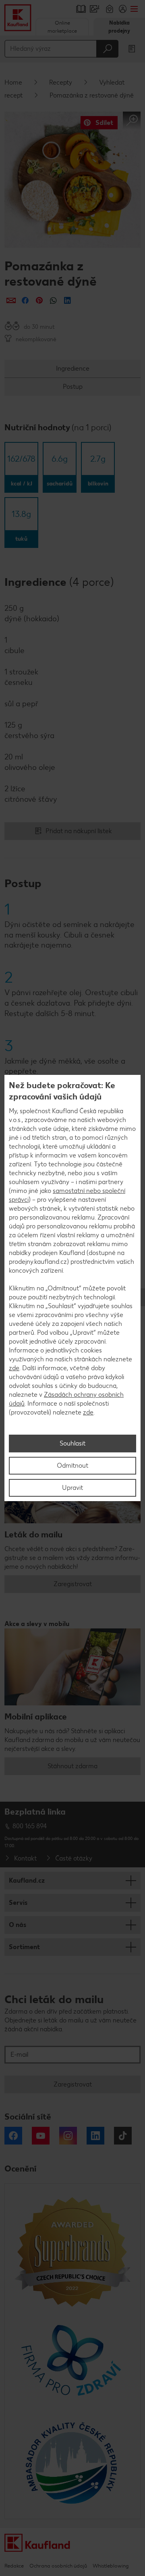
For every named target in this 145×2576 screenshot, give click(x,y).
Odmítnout (72, 1465)
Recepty (61, 82)
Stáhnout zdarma (72, 1766)
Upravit (72, 1488)
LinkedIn (95, 2136)
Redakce (14, 2566)
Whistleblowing (111, 2566)
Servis (18, 1903)
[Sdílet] (11, 300)
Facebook (13, 2136)
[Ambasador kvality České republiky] (72, 2463)
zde (14, 1368)
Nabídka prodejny (119, 27)
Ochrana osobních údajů (58, 2566)
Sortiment (24, 1947)
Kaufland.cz (27, 1880)
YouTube (41, 2136)
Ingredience (73, 368)
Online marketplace (62, 27)
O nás (18, 1925)
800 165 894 (30, 1826)
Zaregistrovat (73, 1584)
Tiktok (123, 2136)
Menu (134, 9)
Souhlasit (72, 1443)
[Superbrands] (72, 2251)
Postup (73, 387)
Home (13, 82)
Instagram (68, 2136)
